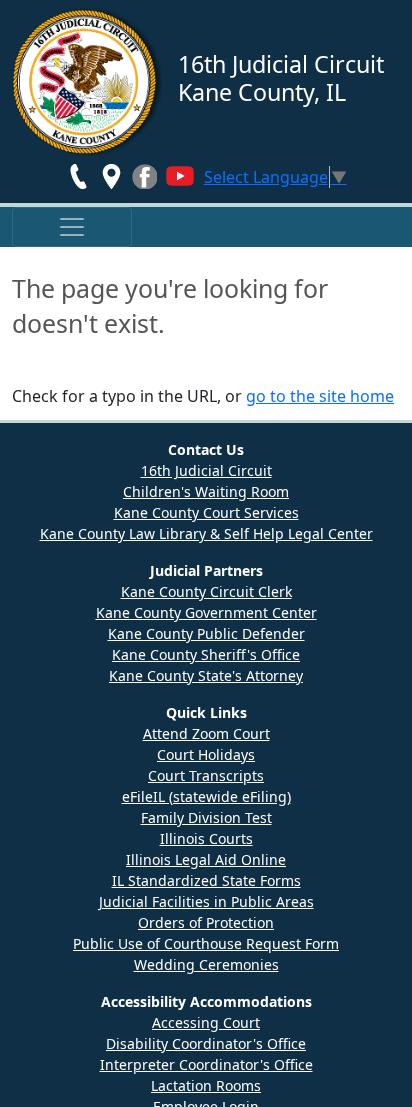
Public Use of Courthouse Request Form (206, 943)
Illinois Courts (206, 838)
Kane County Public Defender (206, 633)
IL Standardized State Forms (206, 880)
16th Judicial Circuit (206, 470)
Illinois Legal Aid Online (206, 859)
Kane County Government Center (206, 612)
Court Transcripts (206, 775)
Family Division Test (206, 817)
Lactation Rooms (206, 1085)
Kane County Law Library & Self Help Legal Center (206, 533)
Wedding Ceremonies (206, 964)
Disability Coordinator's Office (206, 1043)
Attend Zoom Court (206, 733)
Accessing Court (206, 1022)
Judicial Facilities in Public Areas (206, 901)
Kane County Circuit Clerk (206, 591)
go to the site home (320, 396)
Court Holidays (206, 754)
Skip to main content (78, 12)
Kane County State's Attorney (206, 675)
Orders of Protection (206, 922)
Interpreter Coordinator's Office (206, 1064)
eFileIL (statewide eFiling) (206, 796)
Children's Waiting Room (206, 491)
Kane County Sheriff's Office (206, 654)
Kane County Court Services (206, 512)
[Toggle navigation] (72, 227)
